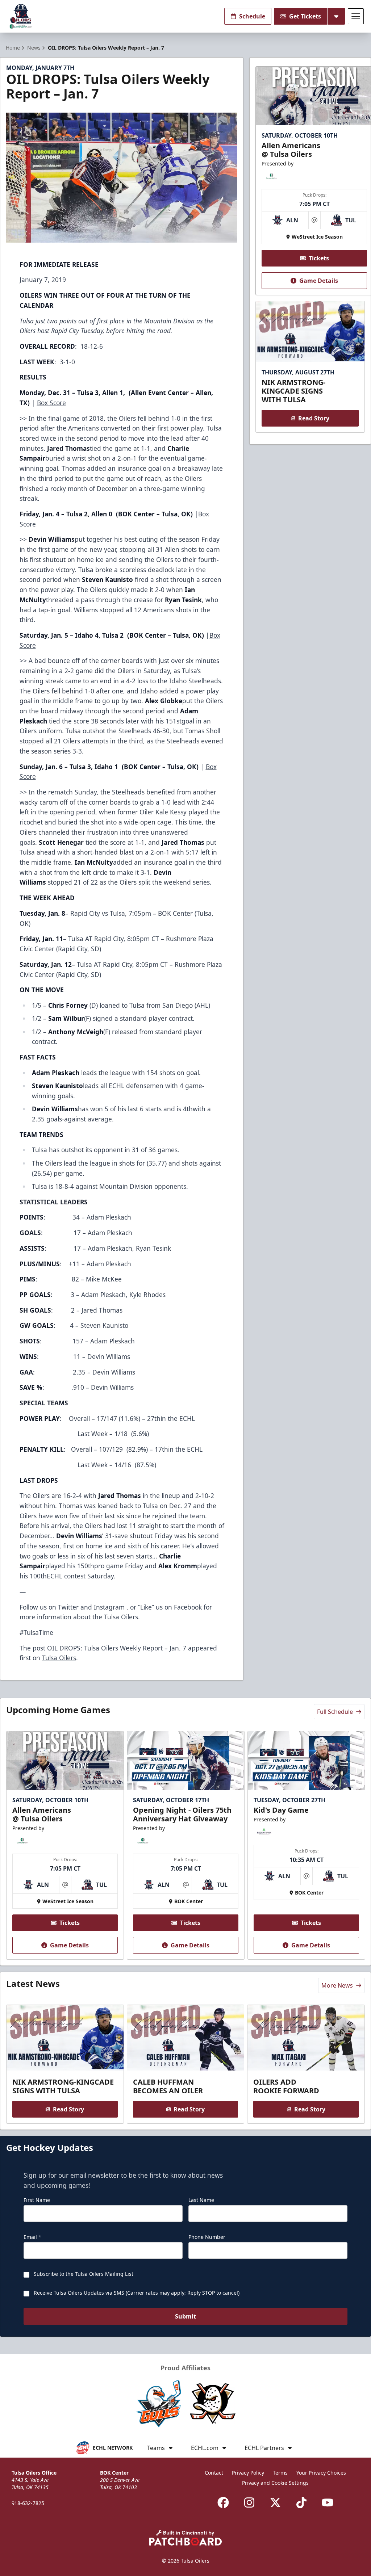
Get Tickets (305, 16)
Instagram (109, 1607)
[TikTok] (301, 2502)
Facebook (188, 1607)
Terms (280, 2473)
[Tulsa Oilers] (21, 16)
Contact (214, 2473)
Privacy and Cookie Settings (275, 2483)
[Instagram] (249, 2502)
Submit (185, 2316)
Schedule (252, 16)
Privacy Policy (248, 2473)
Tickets (319, 258)
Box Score (51, 403)
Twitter (68, 1607)
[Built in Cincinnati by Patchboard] (185, 2538)
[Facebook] (223, 2502)
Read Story (314, 418)
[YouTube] (328, 2502)
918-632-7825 (28, 2503)
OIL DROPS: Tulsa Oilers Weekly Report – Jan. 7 (117, 1648)
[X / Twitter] (275, 2502)
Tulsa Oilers (59, 1658)
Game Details (319, 281)
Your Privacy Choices (321, 2473)
